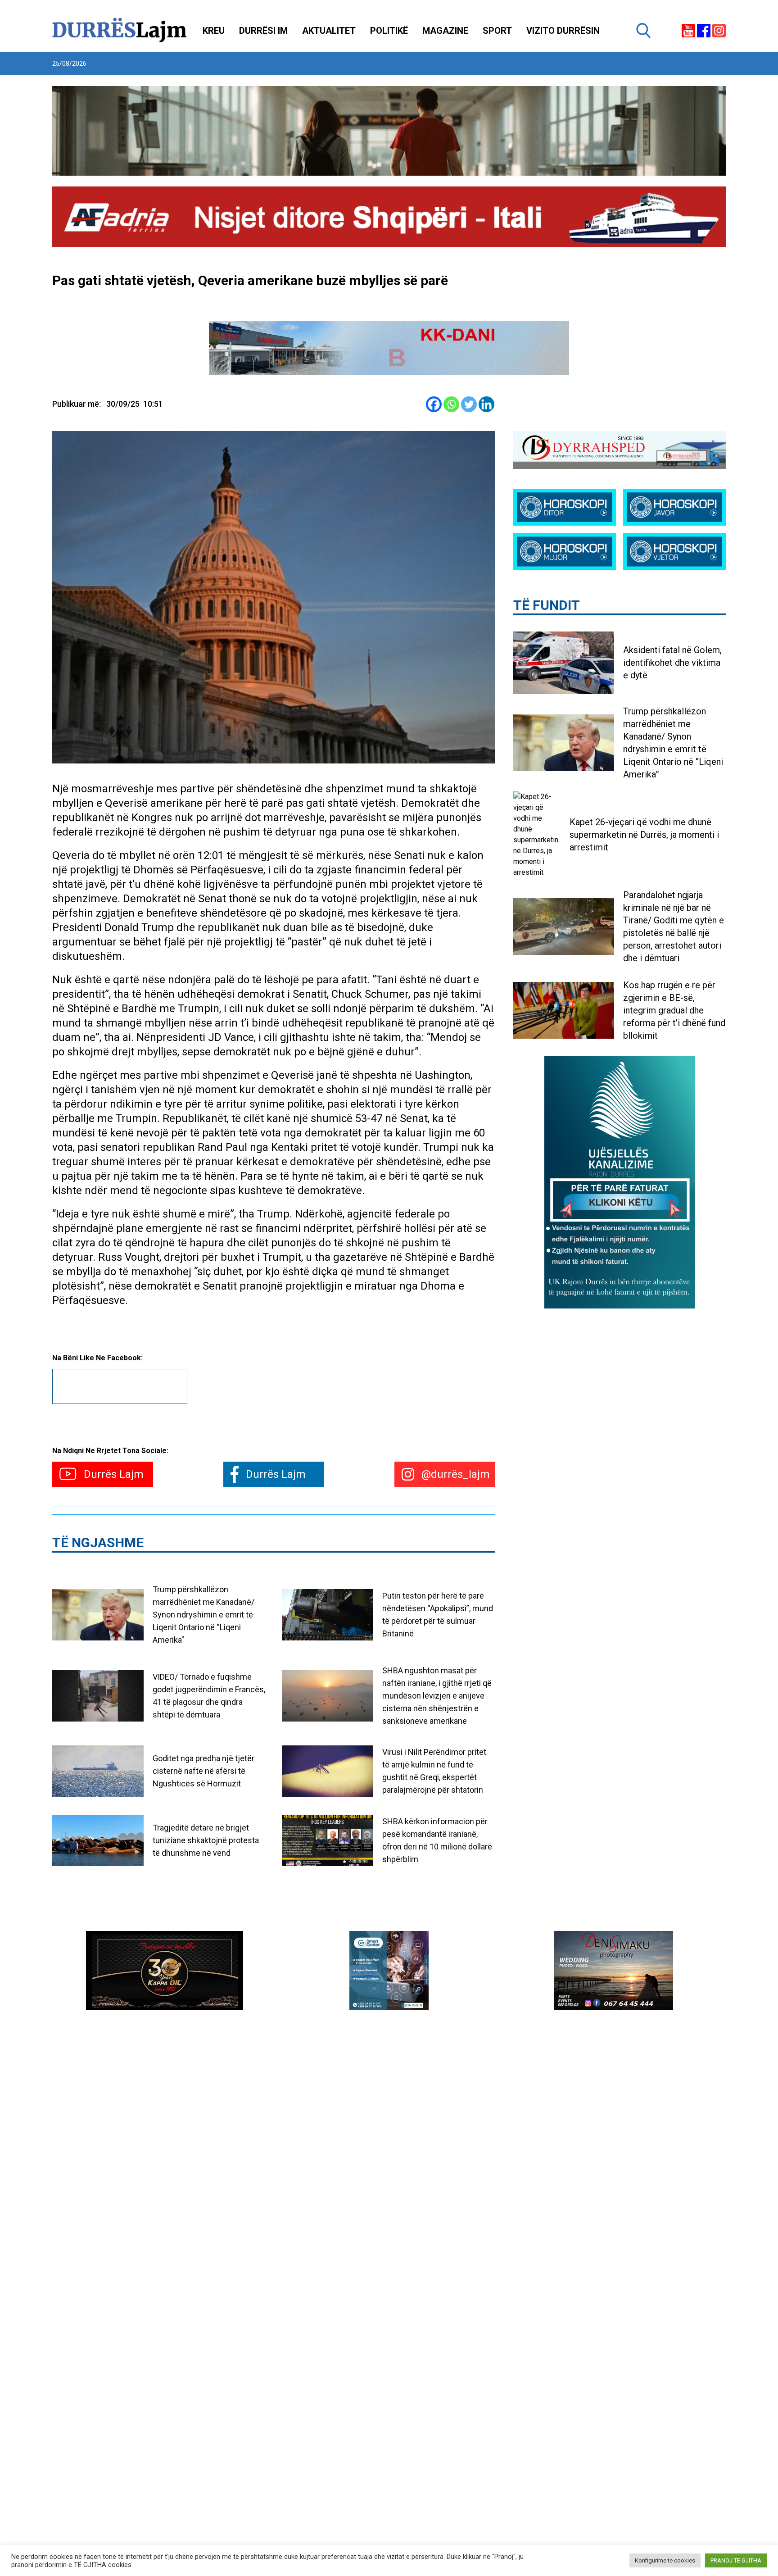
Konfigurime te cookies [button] (665, 2560)
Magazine (445, 31)
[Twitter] (469, 404)
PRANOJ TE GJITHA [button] (736, 2560)
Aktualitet (329, 31)
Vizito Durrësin (563, 31)
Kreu (214, 31)
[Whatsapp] (451, 404)
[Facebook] (434, 404)
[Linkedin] (486, 404)
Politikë (389, 31)
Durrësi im (263, 31)
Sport (497, 31)
